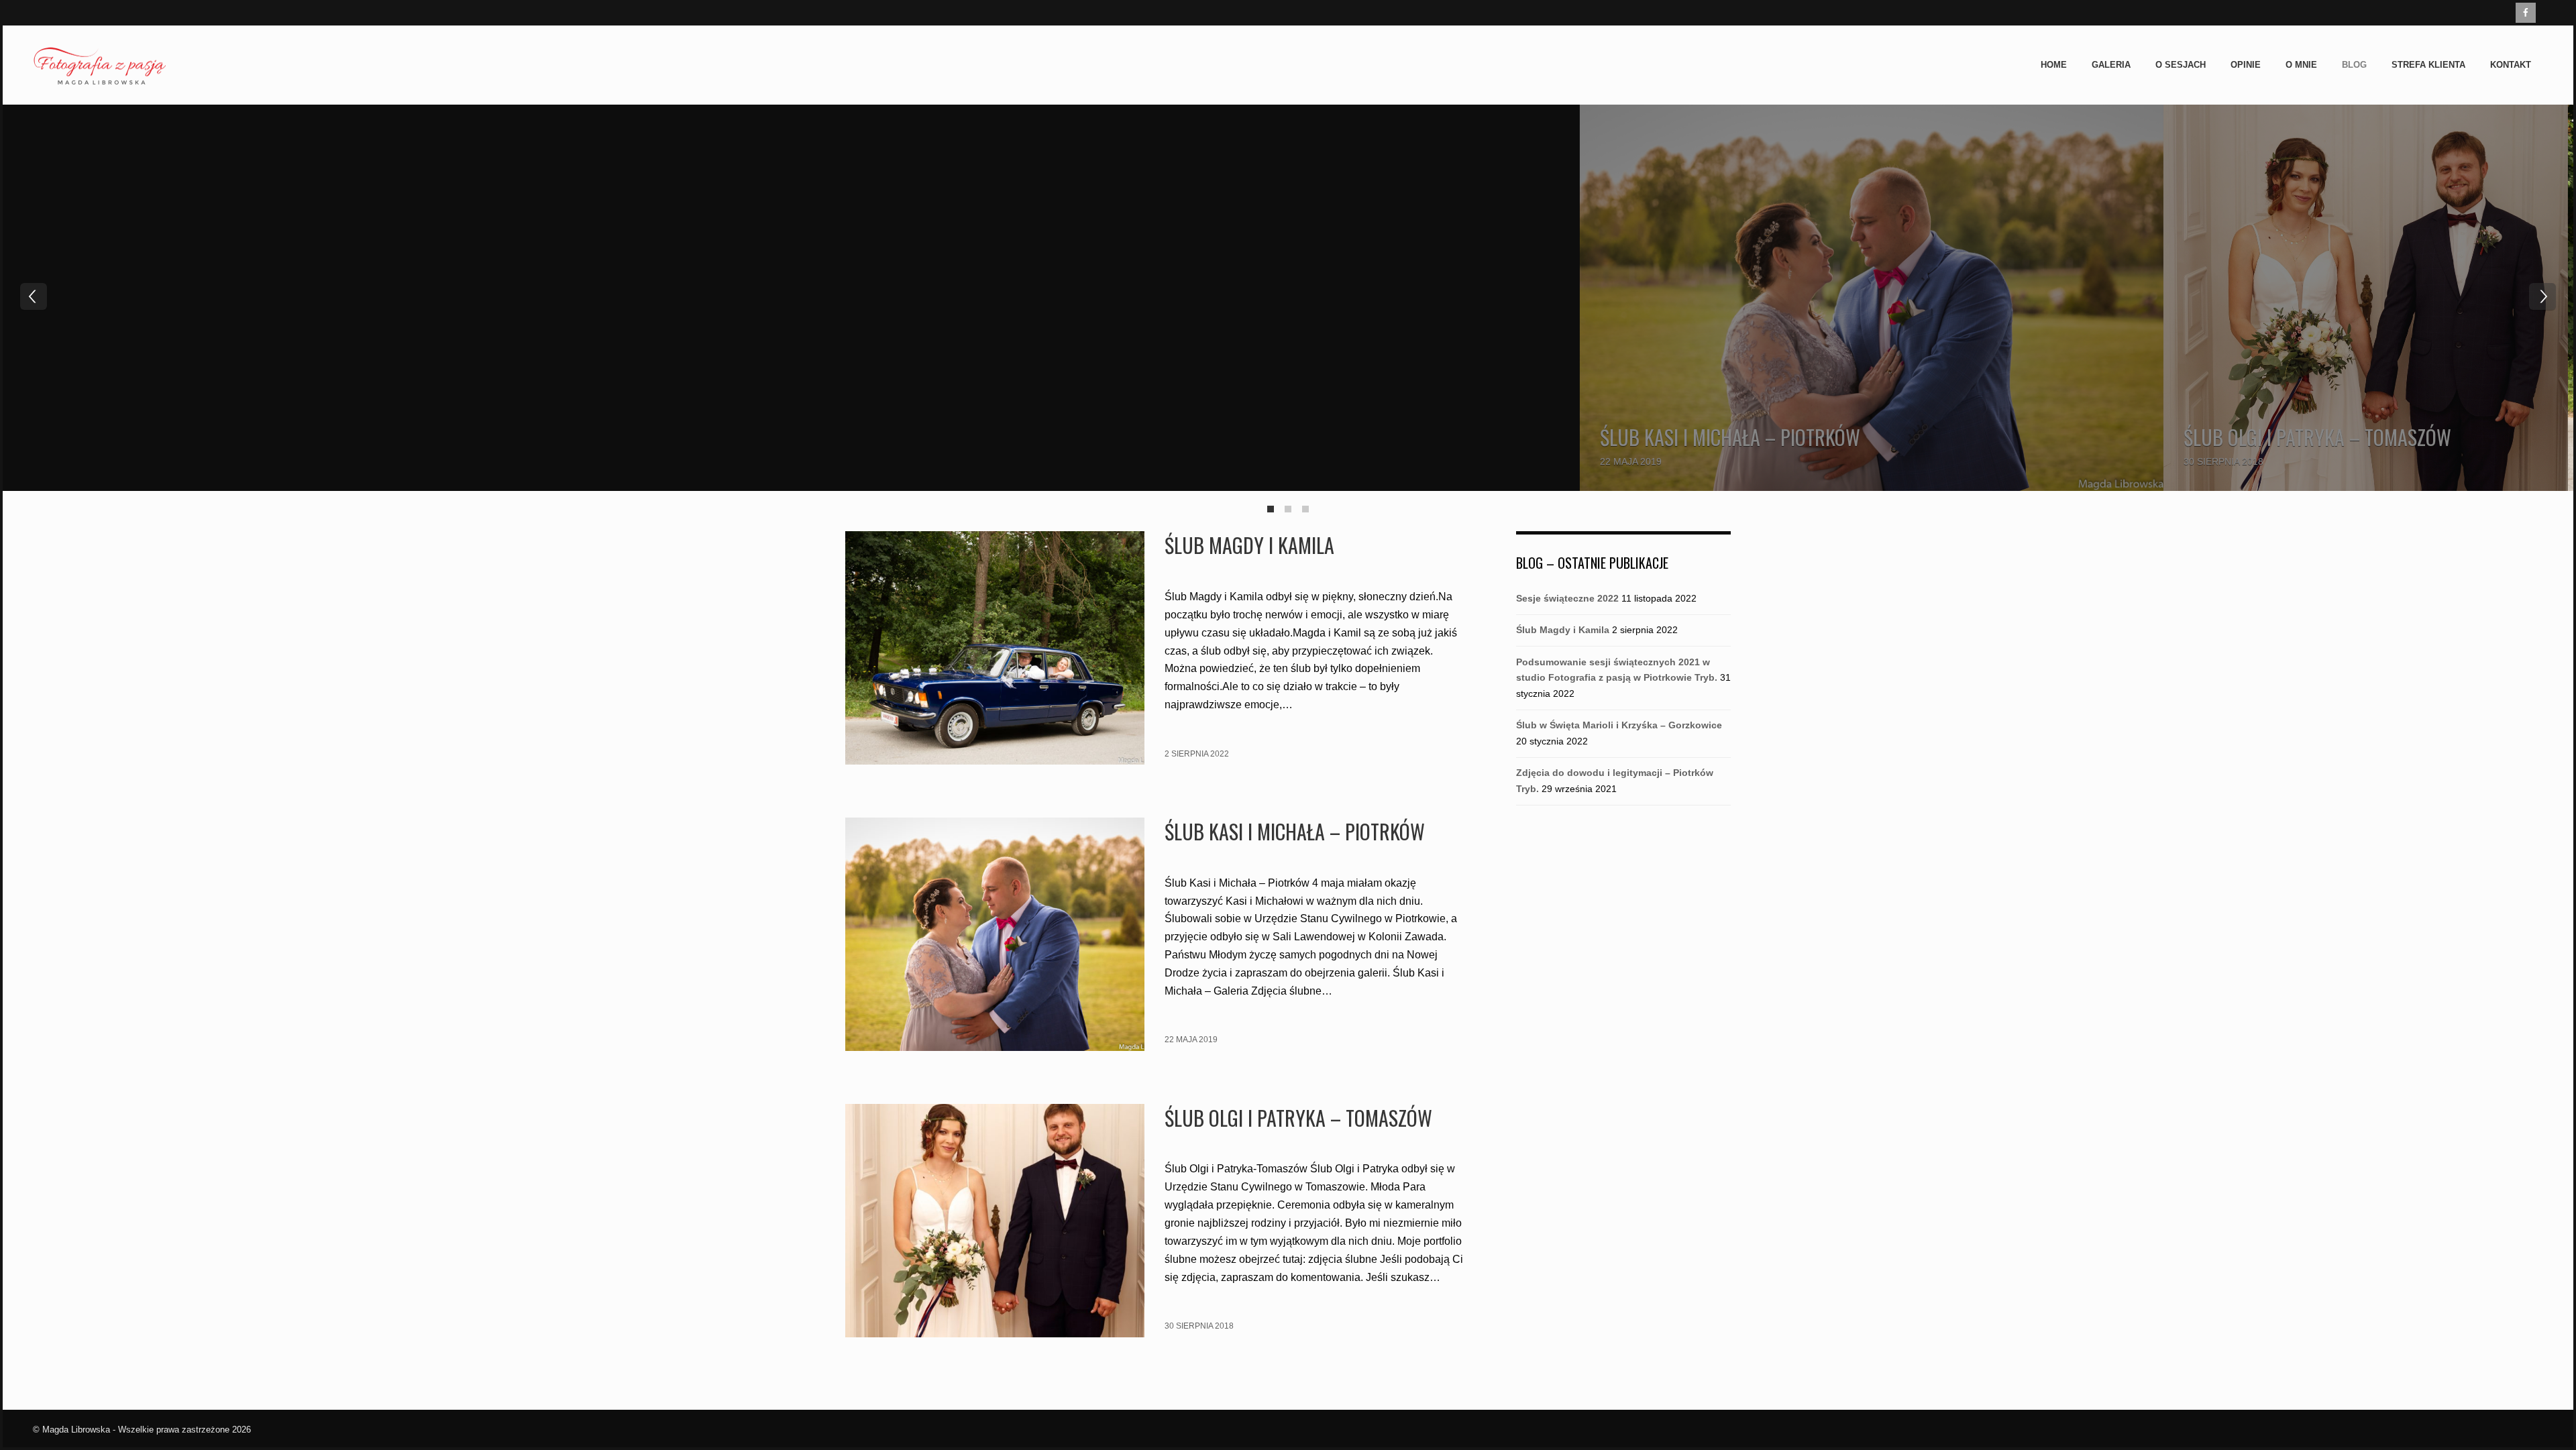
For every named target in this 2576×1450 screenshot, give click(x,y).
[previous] (34, 296)
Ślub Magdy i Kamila (1249, 545)
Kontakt (2511, 65)
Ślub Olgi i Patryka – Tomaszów (2317, 437)
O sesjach (2181, 65)
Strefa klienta (2428, 65)
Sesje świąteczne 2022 (1567, 598)
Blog (2354, 65)
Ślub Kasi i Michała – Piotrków (1730, 437)
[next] (2542, 296)
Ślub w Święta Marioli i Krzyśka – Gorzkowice (1619, 725)
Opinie (2246, 65)
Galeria (2111, 65)
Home (2054, 65)
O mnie (2301, 65)
